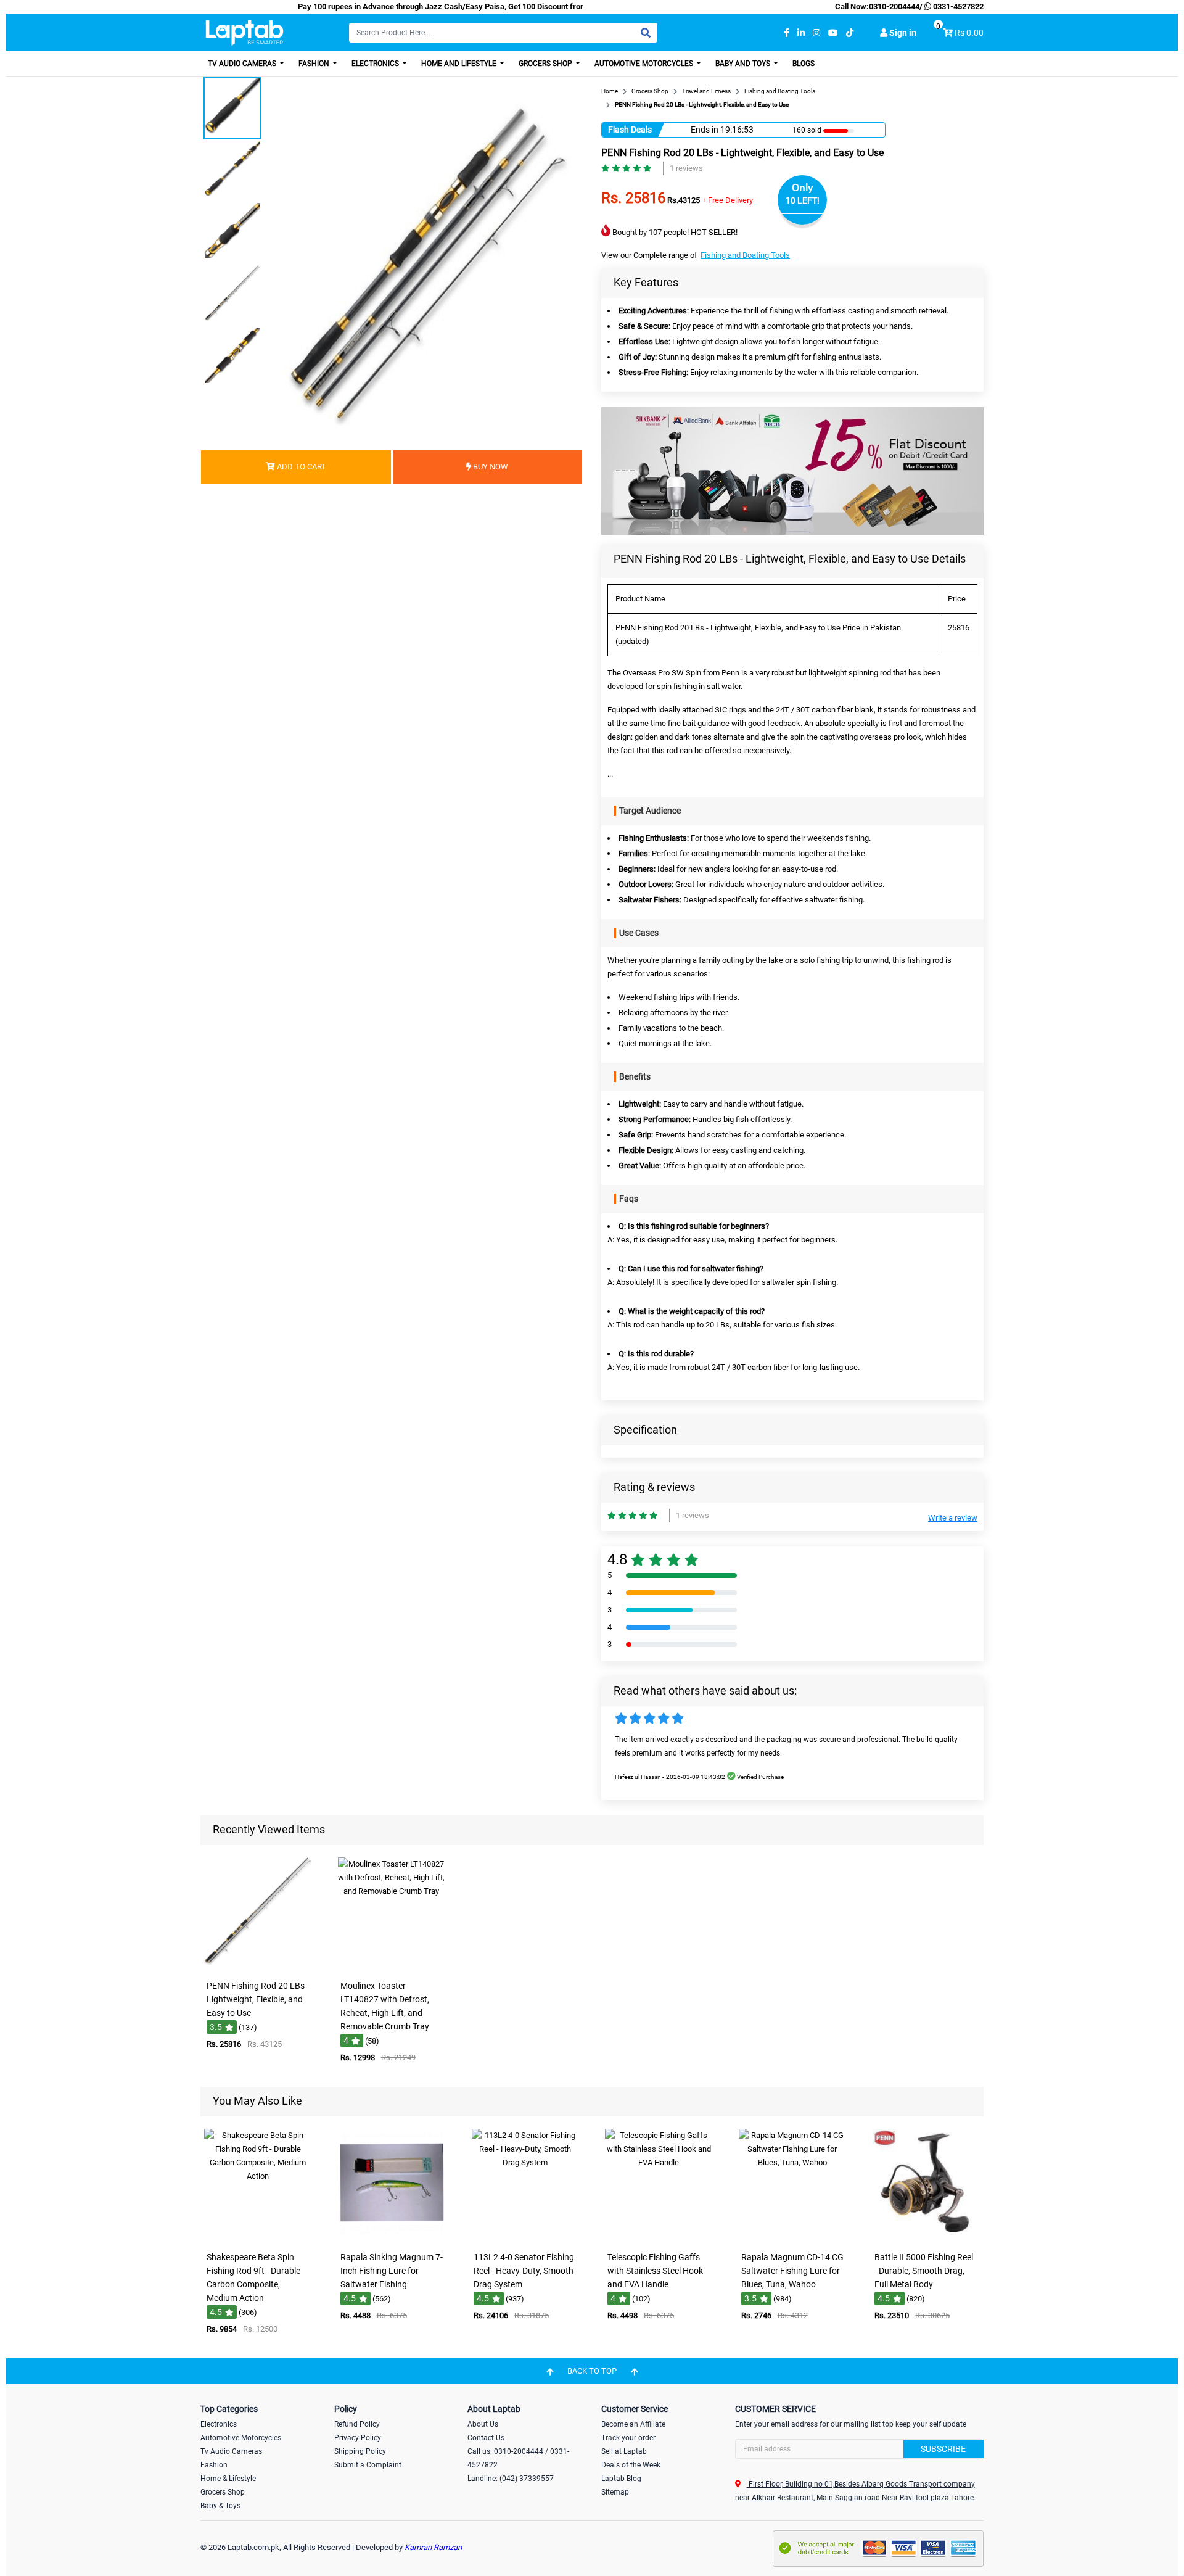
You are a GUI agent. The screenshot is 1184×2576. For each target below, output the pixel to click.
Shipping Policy (360, 2451)
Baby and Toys (744, 64)
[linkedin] (801, 33)
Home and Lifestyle (460, 64)
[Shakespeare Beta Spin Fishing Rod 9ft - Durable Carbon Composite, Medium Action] (258, 2237)
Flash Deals (630, 130)
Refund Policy (357, 2424)
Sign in (902, 33)
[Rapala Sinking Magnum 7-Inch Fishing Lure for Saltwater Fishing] (392, 2237)
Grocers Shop (546, 64)
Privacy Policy (358, 2438)
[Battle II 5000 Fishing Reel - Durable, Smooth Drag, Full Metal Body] (926, 2237)
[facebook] (787, 33)
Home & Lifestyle (228, 2479)
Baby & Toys (220, 2506)
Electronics (376, 64)
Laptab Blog (621, 2479)
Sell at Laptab (624, 2451)
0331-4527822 (957, 6)
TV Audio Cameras (243, 64)
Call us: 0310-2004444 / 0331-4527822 (518, 2458)
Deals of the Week (631, 2465)
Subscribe (943, 2449)
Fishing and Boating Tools (745, 255)
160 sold (807, 130)
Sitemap (615, 2492)
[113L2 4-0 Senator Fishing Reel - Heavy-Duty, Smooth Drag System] (525, 2237)
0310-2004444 (894, 6)
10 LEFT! (803, 200)
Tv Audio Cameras (231, 2451)
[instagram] (816, 33)
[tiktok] (850, 33)
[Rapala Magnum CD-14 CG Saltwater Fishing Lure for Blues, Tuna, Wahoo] (792, 2237)
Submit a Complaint (368, 2465)
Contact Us (486, 2438)
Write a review (953, 1518)
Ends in (705, 130)
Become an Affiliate (633, 2424)
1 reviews (686, 168)
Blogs (804, 64)
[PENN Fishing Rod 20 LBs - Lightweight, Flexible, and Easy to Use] (258, 1966)
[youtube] (833, 33)
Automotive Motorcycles (645, 64)
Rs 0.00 (969, 33)
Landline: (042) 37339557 (511, 2479)
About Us (483, 2424)
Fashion (315, 64)
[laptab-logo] (245, 33)
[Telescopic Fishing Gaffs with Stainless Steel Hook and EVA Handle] (659, 2237)
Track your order (628, 2438)
